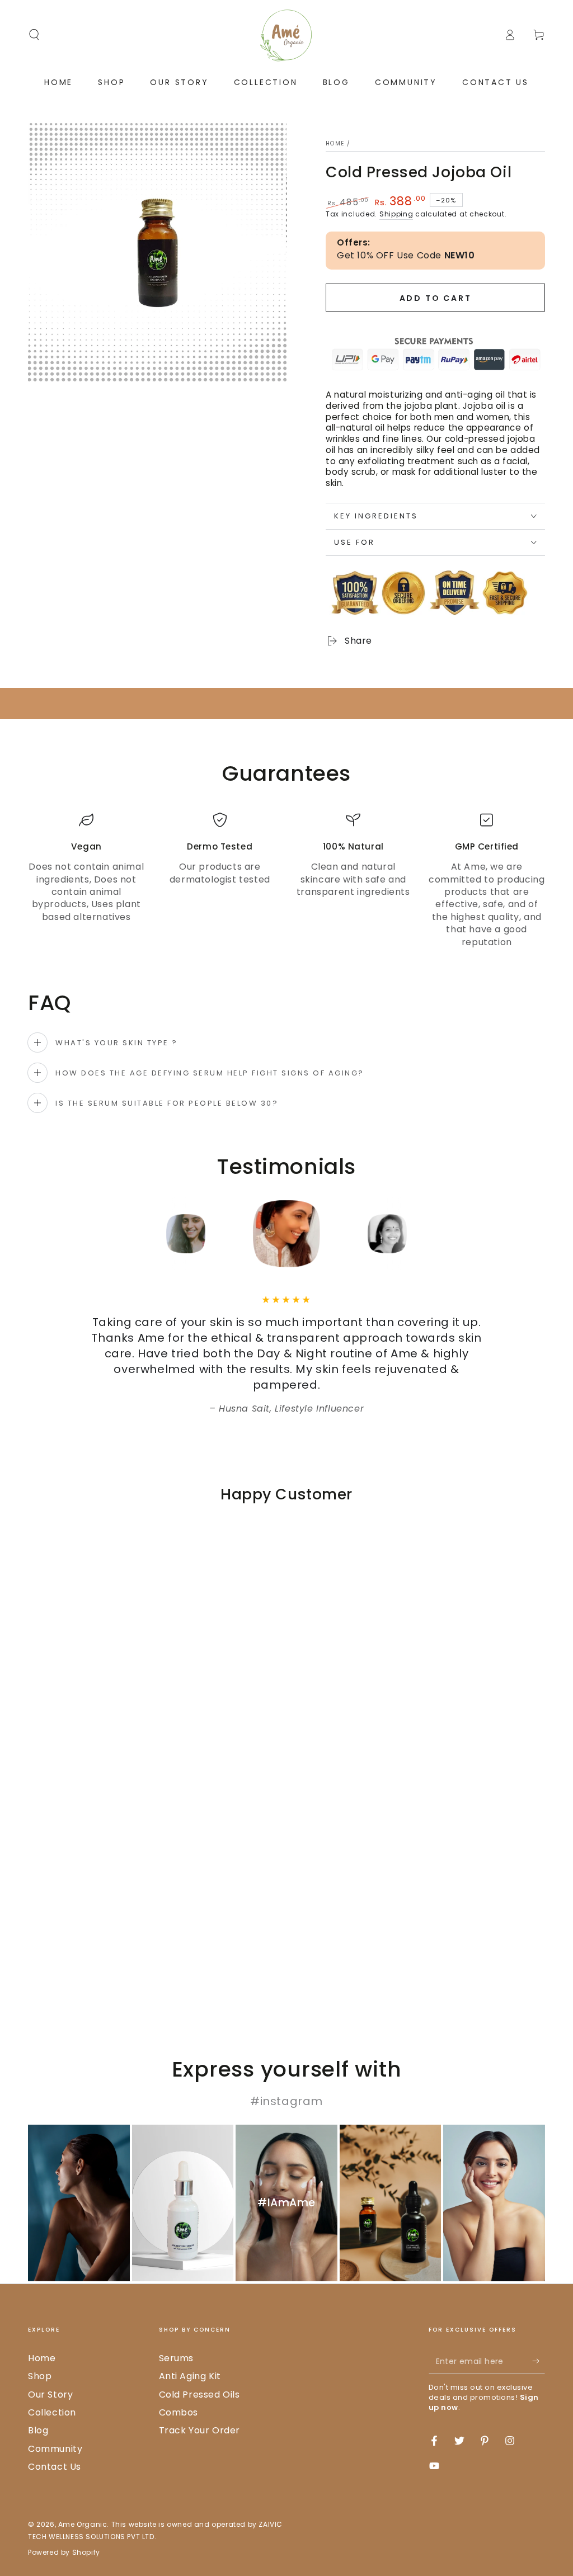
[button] (34, 35)
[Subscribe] (539, 2361)
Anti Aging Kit (190, 2376)
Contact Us (55, 2467)
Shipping (396, 214)
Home (335, 143)
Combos (179, 2412)
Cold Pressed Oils (199, 2395)
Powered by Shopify (64, 2553)
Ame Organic (83, 2524)
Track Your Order (200, 2430)
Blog (38, 2430)
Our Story (50, 2395)
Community (55, 2449)
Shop (40, 2376)
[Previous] (161, 1234)
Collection (52, 2412)
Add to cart (436, 298)
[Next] (412, 1234)
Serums (177, 2358)
